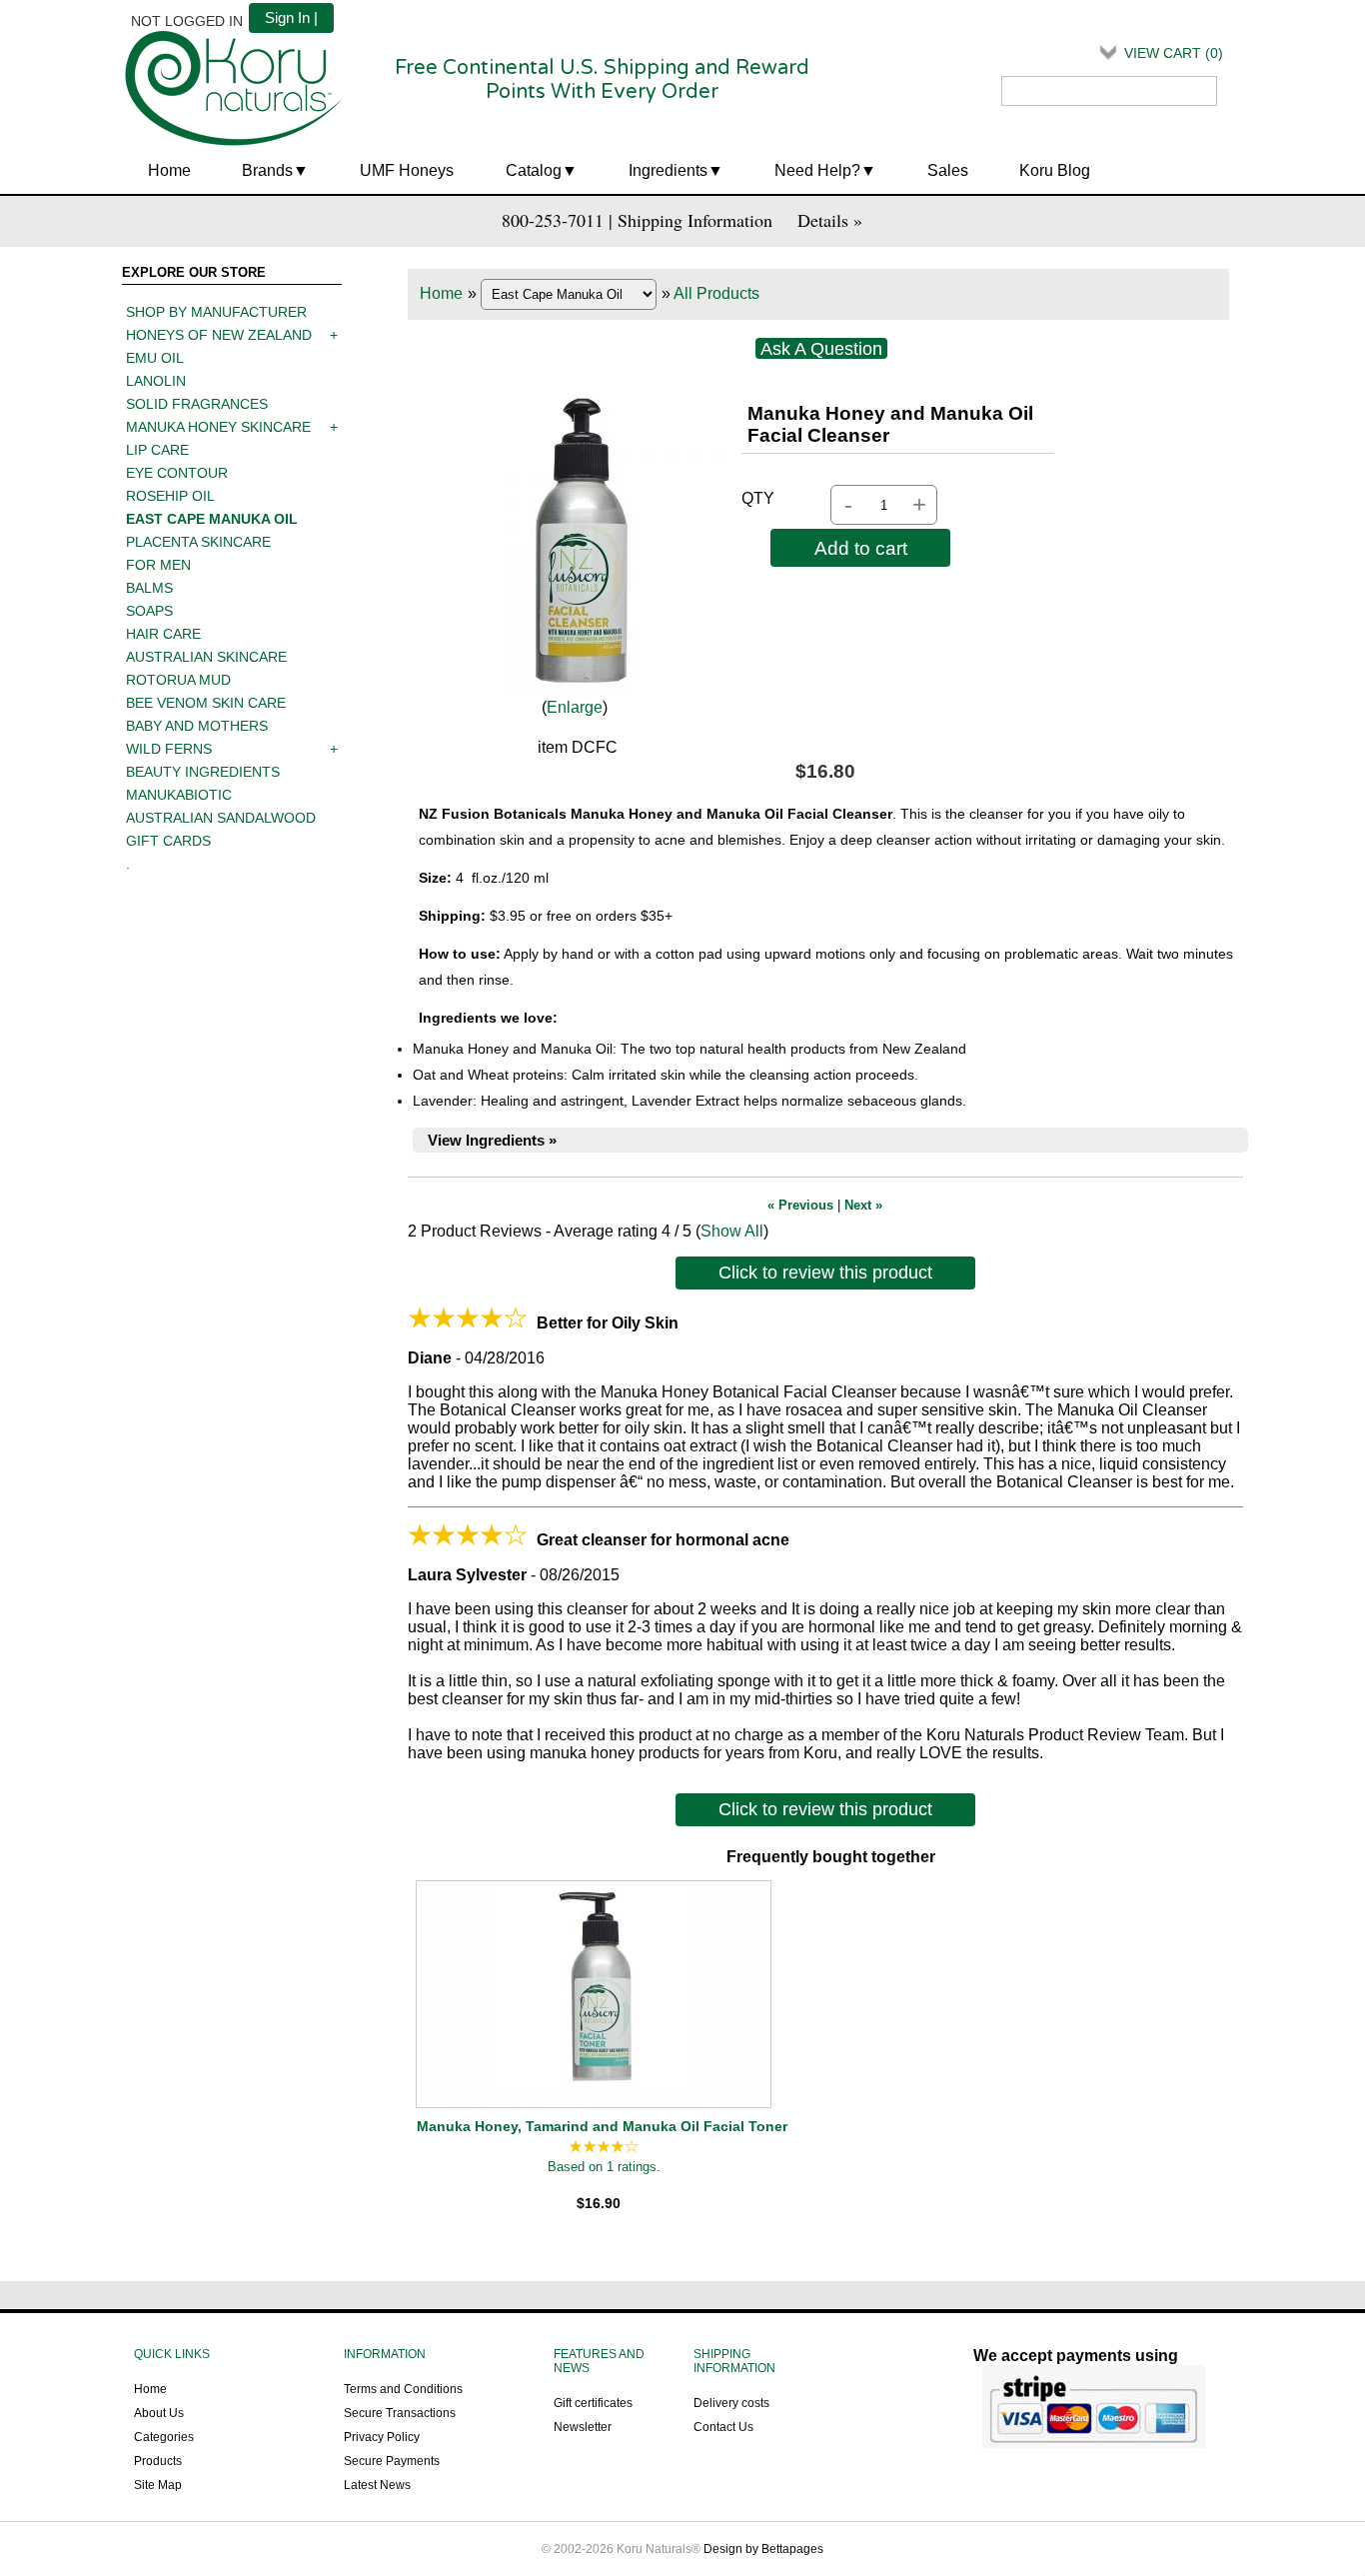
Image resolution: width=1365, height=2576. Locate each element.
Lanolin (156, 381)
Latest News (377, 2485)
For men (158, 565)
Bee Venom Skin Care (206, 703)
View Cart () (1174, 53)
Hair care (163, 634)
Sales (948, 170)
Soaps (149, 611)
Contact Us (723, 2427)
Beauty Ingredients (203, 772)
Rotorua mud (178, 680)
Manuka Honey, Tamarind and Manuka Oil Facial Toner (602, 2126)
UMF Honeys (407, 170)
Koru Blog (1055, 170)
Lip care (157, 450)
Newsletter (583, 2427)
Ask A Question (821, 349)
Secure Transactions (400, 2413)
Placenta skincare (198, 542)
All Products (716, 293)
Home (169, 170)
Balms (149, 588)
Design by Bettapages (763, 2549)
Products (158, 2461)
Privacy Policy (382, 2437)
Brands (267, 170)
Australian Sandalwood (221, 818)
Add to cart (861, 548)
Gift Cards (168, 841)
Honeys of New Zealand (219, 335)
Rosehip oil (170, 496)
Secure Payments (392, 2461)
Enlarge (575, 707)
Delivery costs (731, 2403)
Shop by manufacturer (216, 312)
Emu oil (155, 358)
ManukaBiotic (179, 795)
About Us (159, 2413)
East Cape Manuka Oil (212, 519)
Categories (164, 2437)
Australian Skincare (206, 657)
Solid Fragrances (197, 404)
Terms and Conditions (403, 2389)
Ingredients (668, 170)
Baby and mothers (197, 726)
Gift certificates (593, 2403)
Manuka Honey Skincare (218, 427)
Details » (830, 220)
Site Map (158, 2485)
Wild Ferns (169, 749)
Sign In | (291, 17)
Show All (732, 1231)
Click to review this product (825, 1273)
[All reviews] (604, 2148)
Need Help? (817, 170)
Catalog (534, 170)
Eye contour (177, 473)
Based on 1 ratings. (604, 2167)
